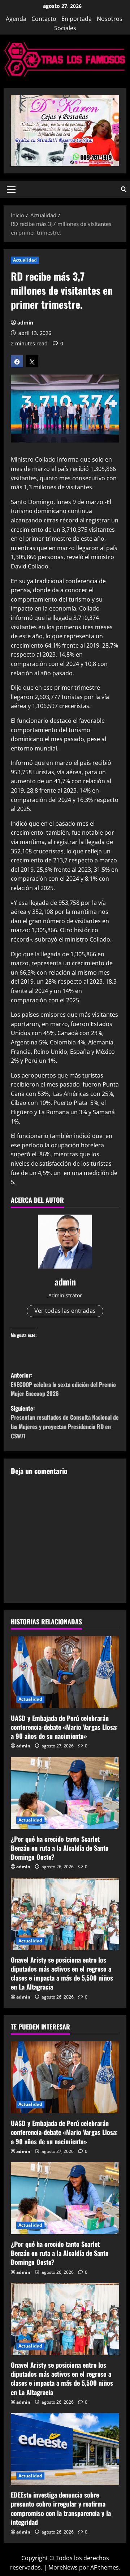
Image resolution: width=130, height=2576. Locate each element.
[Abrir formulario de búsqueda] (124, 189)
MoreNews (63, 2567)
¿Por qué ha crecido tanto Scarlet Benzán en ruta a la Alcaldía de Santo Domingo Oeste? (60, 1848)
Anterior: (63, 1384)
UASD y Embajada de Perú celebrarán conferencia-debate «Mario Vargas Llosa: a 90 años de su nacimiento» (64, 1727)
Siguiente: (65, 1422)
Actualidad (25, 260)
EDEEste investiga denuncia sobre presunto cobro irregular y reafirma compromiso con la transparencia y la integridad (61, 2508)
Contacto (44, 19)
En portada (77, 19)
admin (25, 323)
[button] (11, 189)
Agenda (16, 19)
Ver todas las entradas (65, 1311)
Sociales (65, 28)
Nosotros (110, 19)
